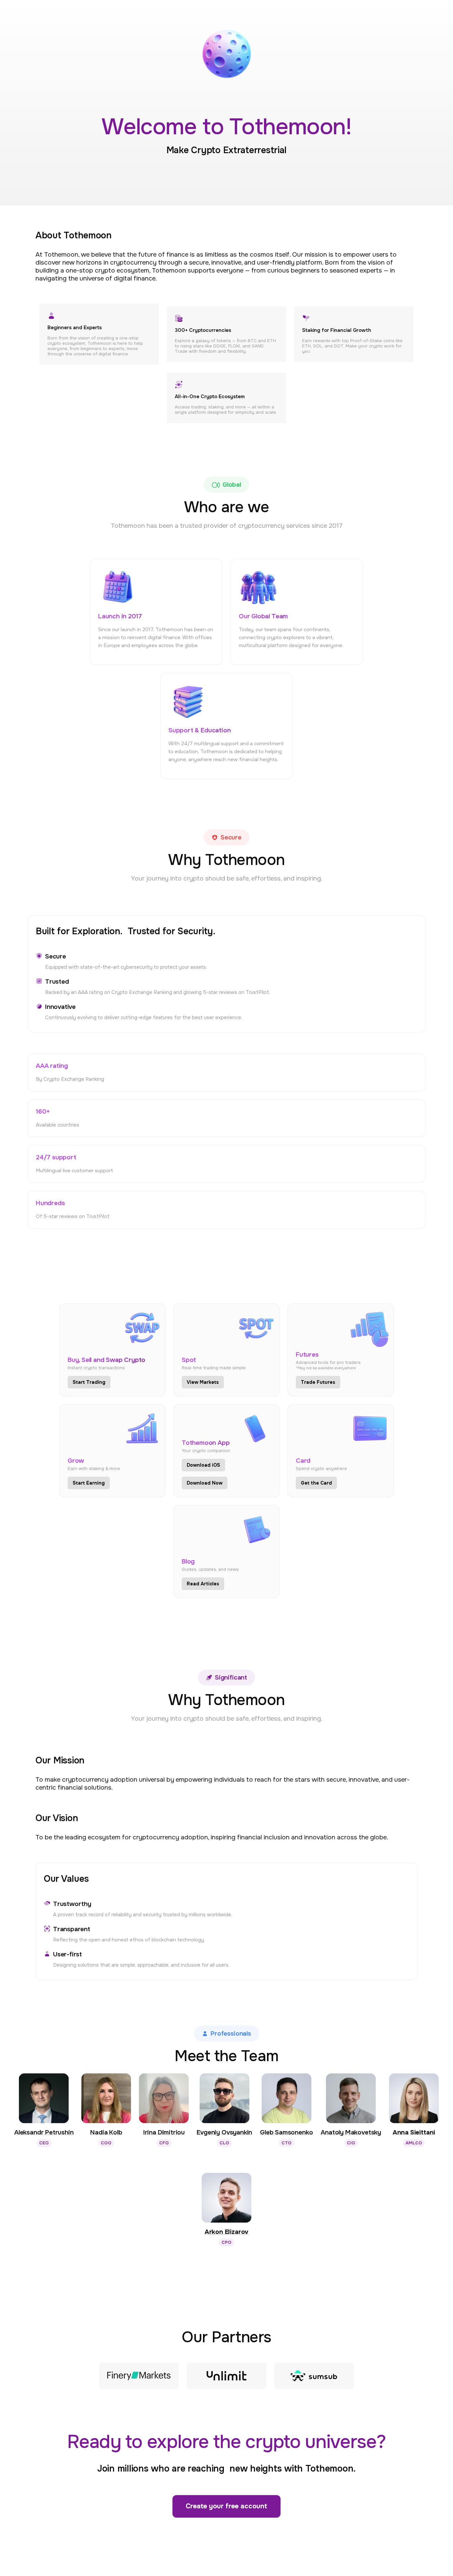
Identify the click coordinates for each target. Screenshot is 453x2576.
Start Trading (89, 1382)
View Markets (203, 1382)
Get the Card (316, 1483)
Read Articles (203, 1584)
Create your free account (227, 2506)
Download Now (205, 1483)
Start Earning (89, 1483)
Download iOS (203, 1465)
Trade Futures (318, 1382)
